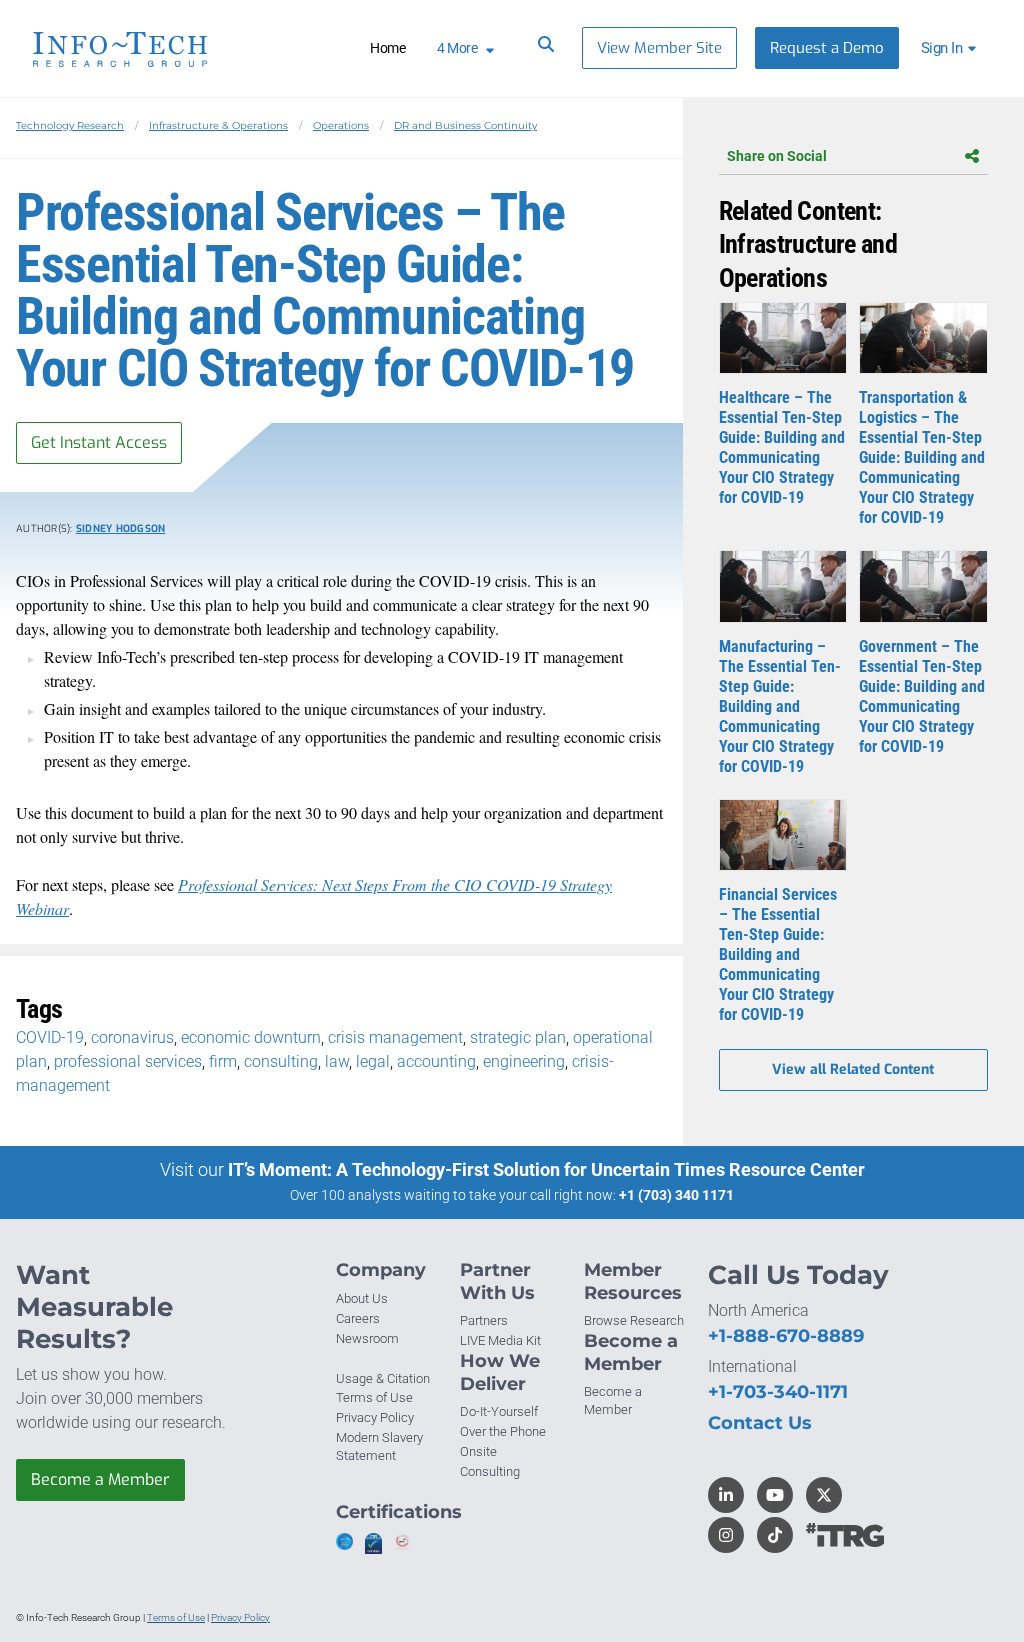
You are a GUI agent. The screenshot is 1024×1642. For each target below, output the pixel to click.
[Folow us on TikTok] (775, 1535)
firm (223, 1061)
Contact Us (760, 1423)
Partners (484, 1320)
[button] (951, 48)
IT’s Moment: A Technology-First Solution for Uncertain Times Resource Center (546, 1169)
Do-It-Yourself (499, 1411)
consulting (281, 1061)
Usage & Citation (383, 1378)
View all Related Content (853, 1069)
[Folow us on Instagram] (726, 1535)
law (337, 1061)
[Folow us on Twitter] (824, 1495)
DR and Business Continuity (465, 125)
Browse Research (634, 1320)
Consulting (490, 1471)
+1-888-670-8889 (786, 1336)
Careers (358, 1318)
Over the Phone (503, 1431)
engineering (524, 1061)
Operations (341, 125)
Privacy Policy (375, 1417)
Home (387, 48)
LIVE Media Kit (500, 1340)
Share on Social (777, 156)
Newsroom (367, 1338)
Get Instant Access (99, 442)
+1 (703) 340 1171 (676, 1195)
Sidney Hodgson (121, 528)
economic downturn (251, 1037)
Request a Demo (827, 48)
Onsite (478, 1451)
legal (373, 1061)
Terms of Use (374, 1397)
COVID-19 (50, 1037)
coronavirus (132, 1037)
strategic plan (518, 1037)
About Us (362, 1298)
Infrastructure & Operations (218, 125)
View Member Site (659, 48)
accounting (436, 1061)
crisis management (395, 1037)
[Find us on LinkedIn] (726, 1495)
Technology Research (70, 125)
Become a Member (100, 1479)
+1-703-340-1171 (778, 1392)
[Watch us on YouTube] (775, 1495)
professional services (128, 1061)
